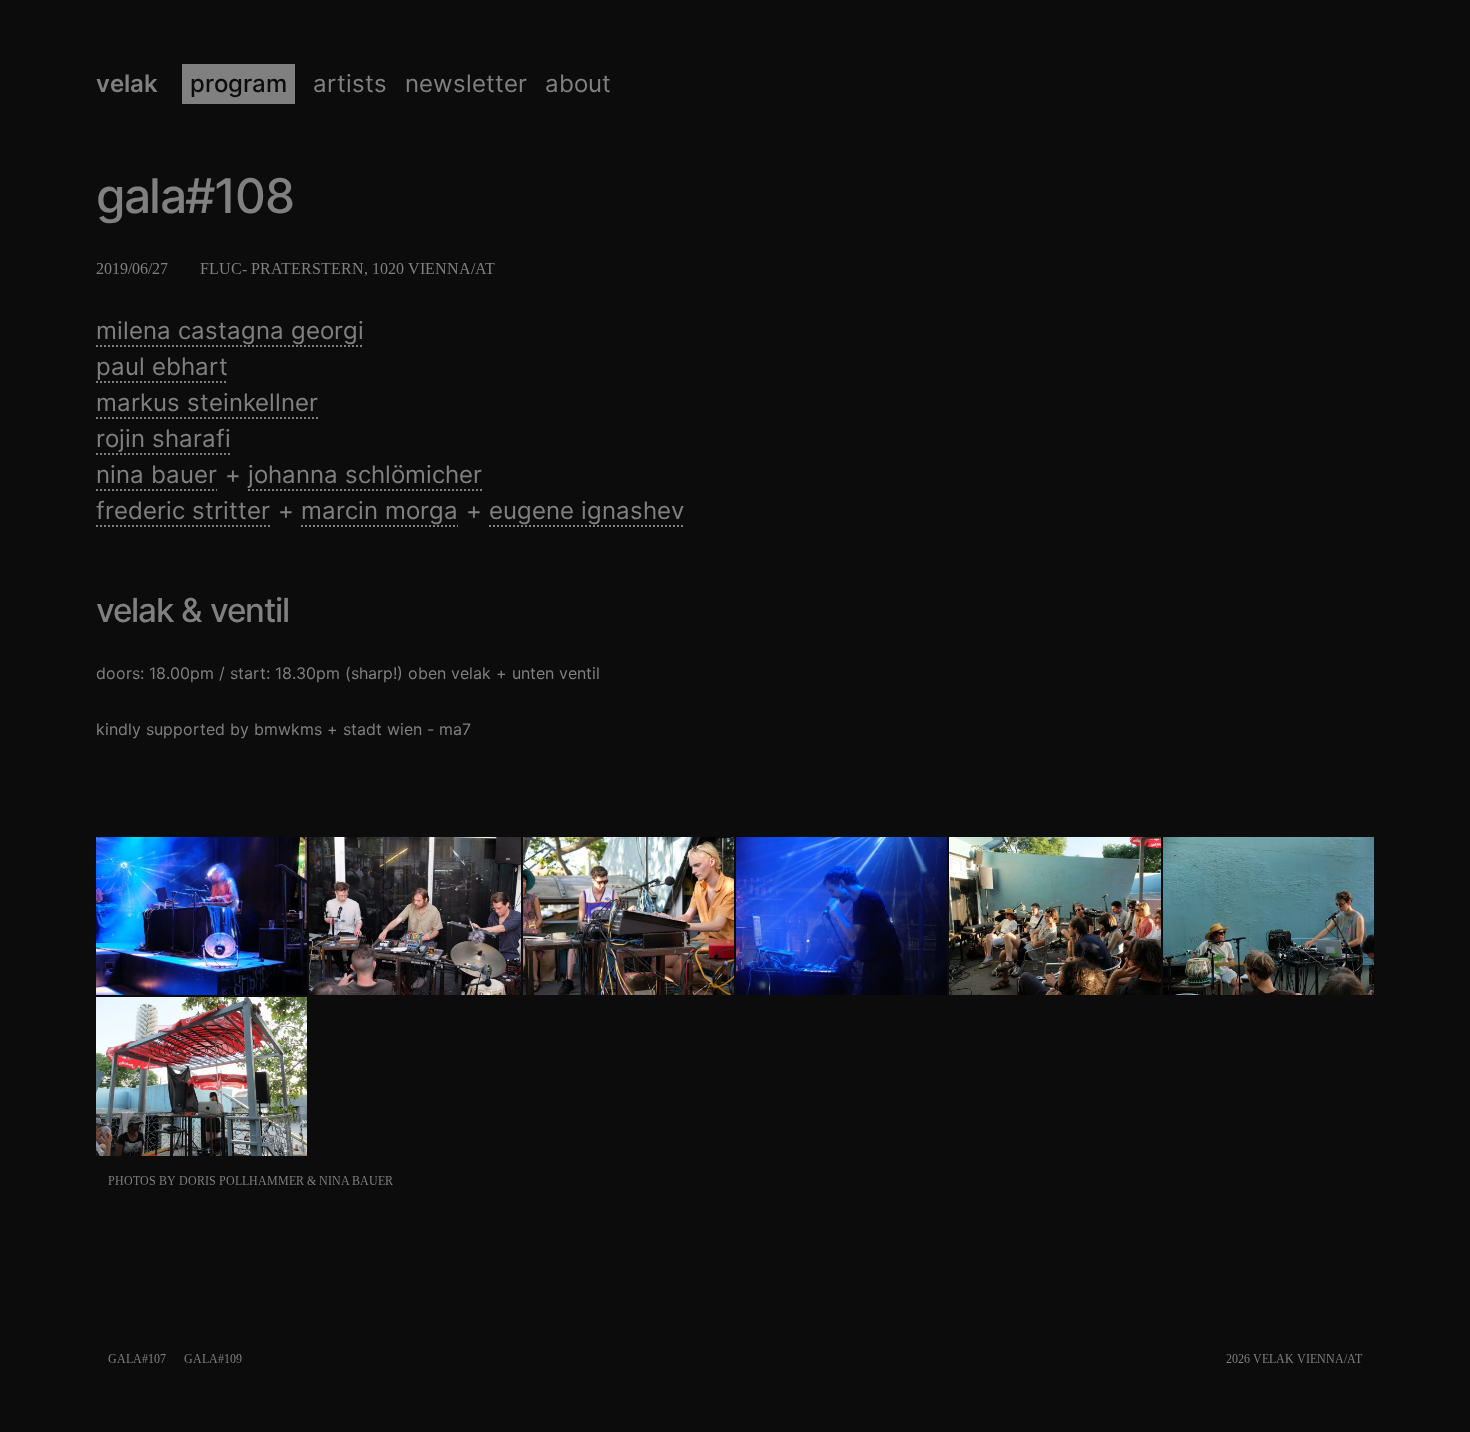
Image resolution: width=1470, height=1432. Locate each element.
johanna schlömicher (365, 474)
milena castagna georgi (230, 330)
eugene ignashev (586, 510)
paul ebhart (162, 366)
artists (350, 84)
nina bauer (156, 474)
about (578, 84)
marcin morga (379, 510)
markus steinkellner (207, 402)
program (238, 84)
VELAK (127, 84)
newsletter (466, 84)
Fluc (221, 268)
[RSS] (1369, 1359)
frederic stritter (183, 510)
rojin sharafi (163, 438)
